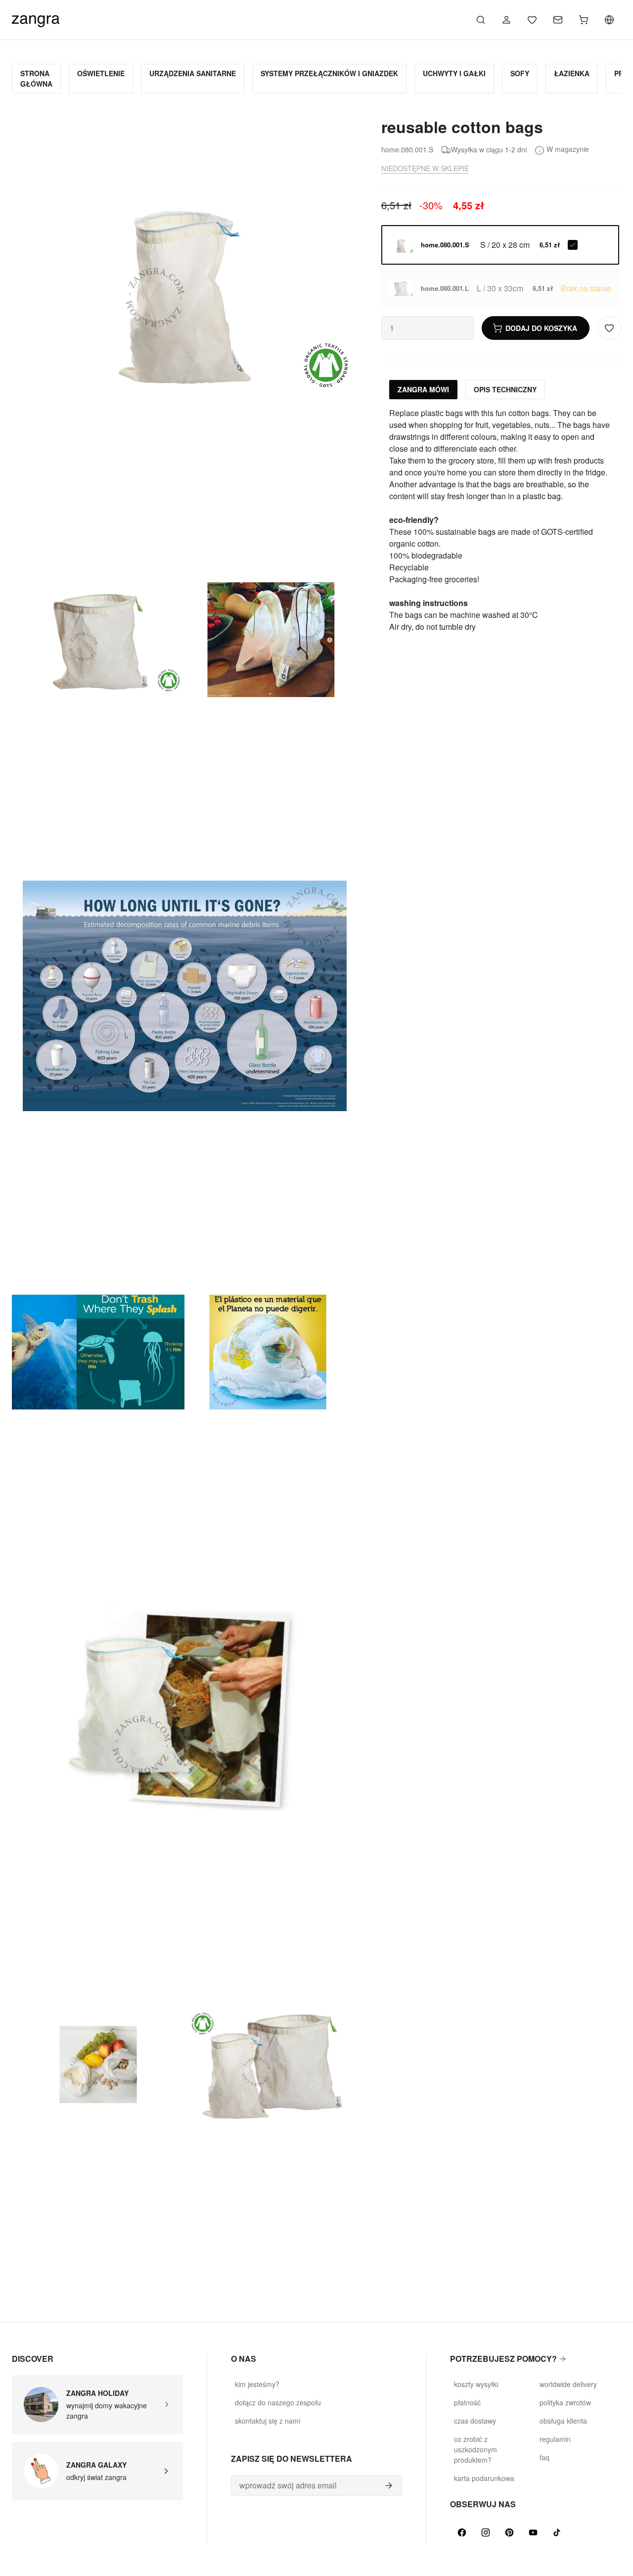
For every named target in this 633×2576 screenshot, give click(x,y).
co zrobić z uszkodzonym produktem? (475, 2449)
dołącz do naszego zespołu (278, 2402)
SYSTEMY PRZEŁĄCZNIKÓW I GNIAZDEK (329, 73)
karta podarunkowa (484, 2478)
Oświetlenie (101, 73)
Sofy (520, 73)
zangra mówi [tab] (423, 389)
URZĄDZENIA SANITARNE (193, 73)
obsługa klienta (563, 2421)
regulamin (555, 2439)
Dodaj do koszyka (541, 328)
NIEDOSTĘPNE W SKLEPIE (425, 168)
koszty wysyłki (476, 2384)
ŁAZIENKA (572, 73)
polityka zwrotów (565, 2402)
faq (544, 2457)
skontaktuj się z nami (268, 2421)
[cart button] (584, 20)
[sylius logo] (36, 19)
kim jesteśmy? (257, 2384)
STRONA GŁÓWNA (36, 78)
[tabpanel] (501, 520)
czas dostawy (475, 2421)
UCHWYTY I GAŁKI (454, 73)
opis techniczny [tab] (505, 389)
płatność (467, 2402)
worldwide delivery (568, 2384)
